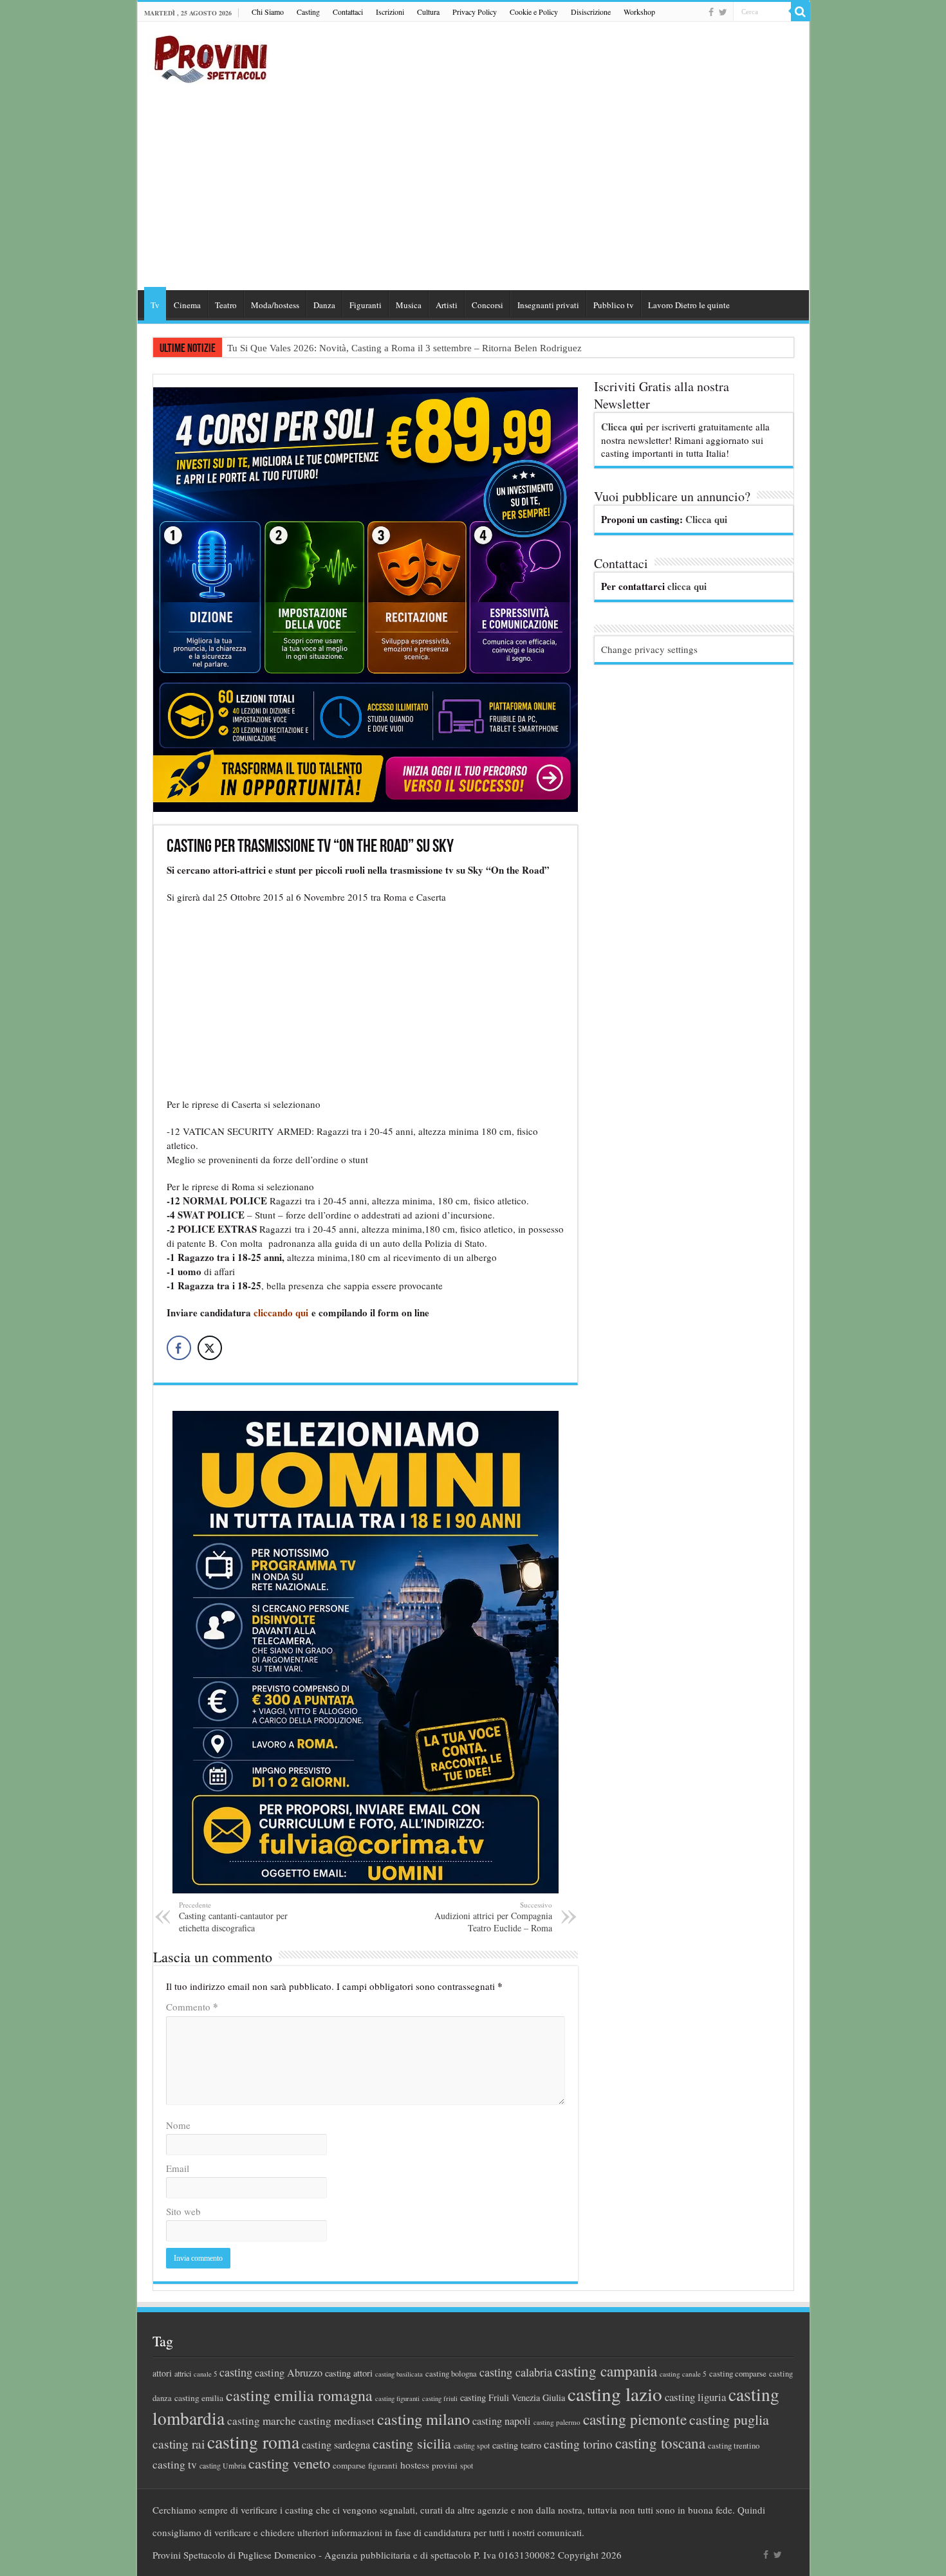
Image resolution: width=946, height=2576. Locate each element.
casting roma (253, 2442)
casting (236, 2372)
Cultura (428, 12)
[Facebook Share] (179, 1348)
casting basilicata (399, 2374)
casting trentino (734, 2445)
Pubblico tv (614, 305)
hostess (415, 2465)
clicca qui (687, 586)
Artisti (447, 305)
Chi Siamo (268, 12)
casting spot (472, 2446)
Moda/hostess (275, 305)
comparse (349, 2465)
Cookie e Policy (534, 12)
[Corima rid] (366, 1650)
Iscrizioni (390, 12)
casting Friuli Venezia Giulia (513, 2397)
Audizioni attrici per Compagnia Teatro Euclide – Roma (493, 1917)
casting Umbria (223, 2466)
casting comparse (738, 2373)
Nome (178, 2125)
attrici (183, 2373)
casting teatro (517, 2445)
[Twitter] (723, 12)
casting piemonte (635, 2419)
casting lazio (615, 2394)
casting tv (175, 2464)
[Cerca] (801, 12)
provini (445, 2465)
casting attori (349, 2373)
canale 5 (205, 2374)
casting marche (262, 2421)
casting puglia (729, 2419)
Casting (308, 12)
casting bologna (451, 2374)
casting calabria (516, 2372)
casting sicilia (412, 2443)
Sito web (183, 2211)
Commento (192, 2007)
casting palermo (557, 2422)
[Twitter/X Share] (210, 1348)
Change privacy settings (649, 649)
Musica (409, 305)
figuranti (383, 2465)
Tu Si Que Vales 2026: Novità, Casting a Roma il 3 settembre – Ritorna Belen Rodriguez (404, 348)
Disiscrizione (591, 12)
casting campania (606, 2371)
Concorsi (487, 305)
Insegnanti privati (548, 305)
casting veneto (289, 2463)
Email (178, 2168)
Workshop (639, 12)
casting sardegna (336, 2445)
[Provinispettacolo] (209, 55)
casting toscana (660, 2443)
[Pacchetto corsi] (366, 598)
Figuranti (366, 305)
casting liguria (695, 2397)
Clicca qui (622, 427)
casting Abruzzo (289, 2373)
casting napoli (502, 2421)
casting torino (578, 2444)
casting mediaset (337, 2421)
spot (467, 2465)
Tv (155, 305)
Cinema (187, 305)
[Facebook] (711, 12)
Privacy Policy (475, 12)
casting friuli (440, 2398)
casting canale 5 (683, 2374)
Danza (324, 305)
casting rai (179, 2444)
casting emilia (199, 2398)
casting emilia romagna (299, 2395)
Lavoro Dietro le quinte (689, 305)
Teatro (226, 305)
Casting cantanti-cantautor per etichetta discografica (233, 1917)
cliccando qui (281, 1312)
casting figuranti (397, 2398)
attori (162, 2373)
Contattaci (348, 12)
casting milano (423, 2419)
